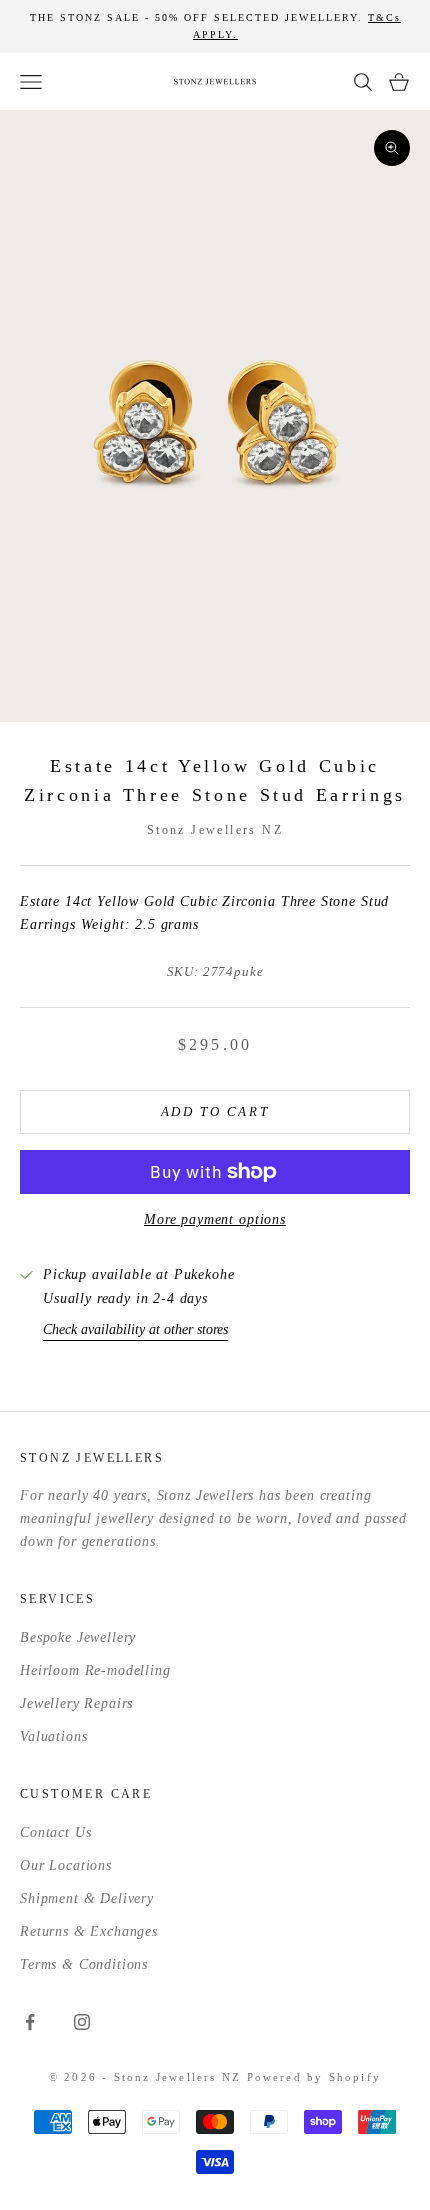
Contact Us (55, 1832)
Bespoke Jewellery (78, 1637)
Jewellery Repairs (76, 1703)
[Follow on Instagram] (82, 2022)
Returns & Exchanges (89, 1931)
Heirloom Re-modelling (95, 1670)
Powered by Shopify (314, 2077)
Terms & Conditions (84, 1964)
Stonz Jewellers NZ (215, 830)
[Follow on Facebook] (30, 2022)
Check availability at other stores (135, 1329)
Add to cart (215, 1111)
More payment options (215, 1219)
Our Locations (66, 1865)
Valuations (53, 1736)
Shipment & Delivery (87, 1898)
